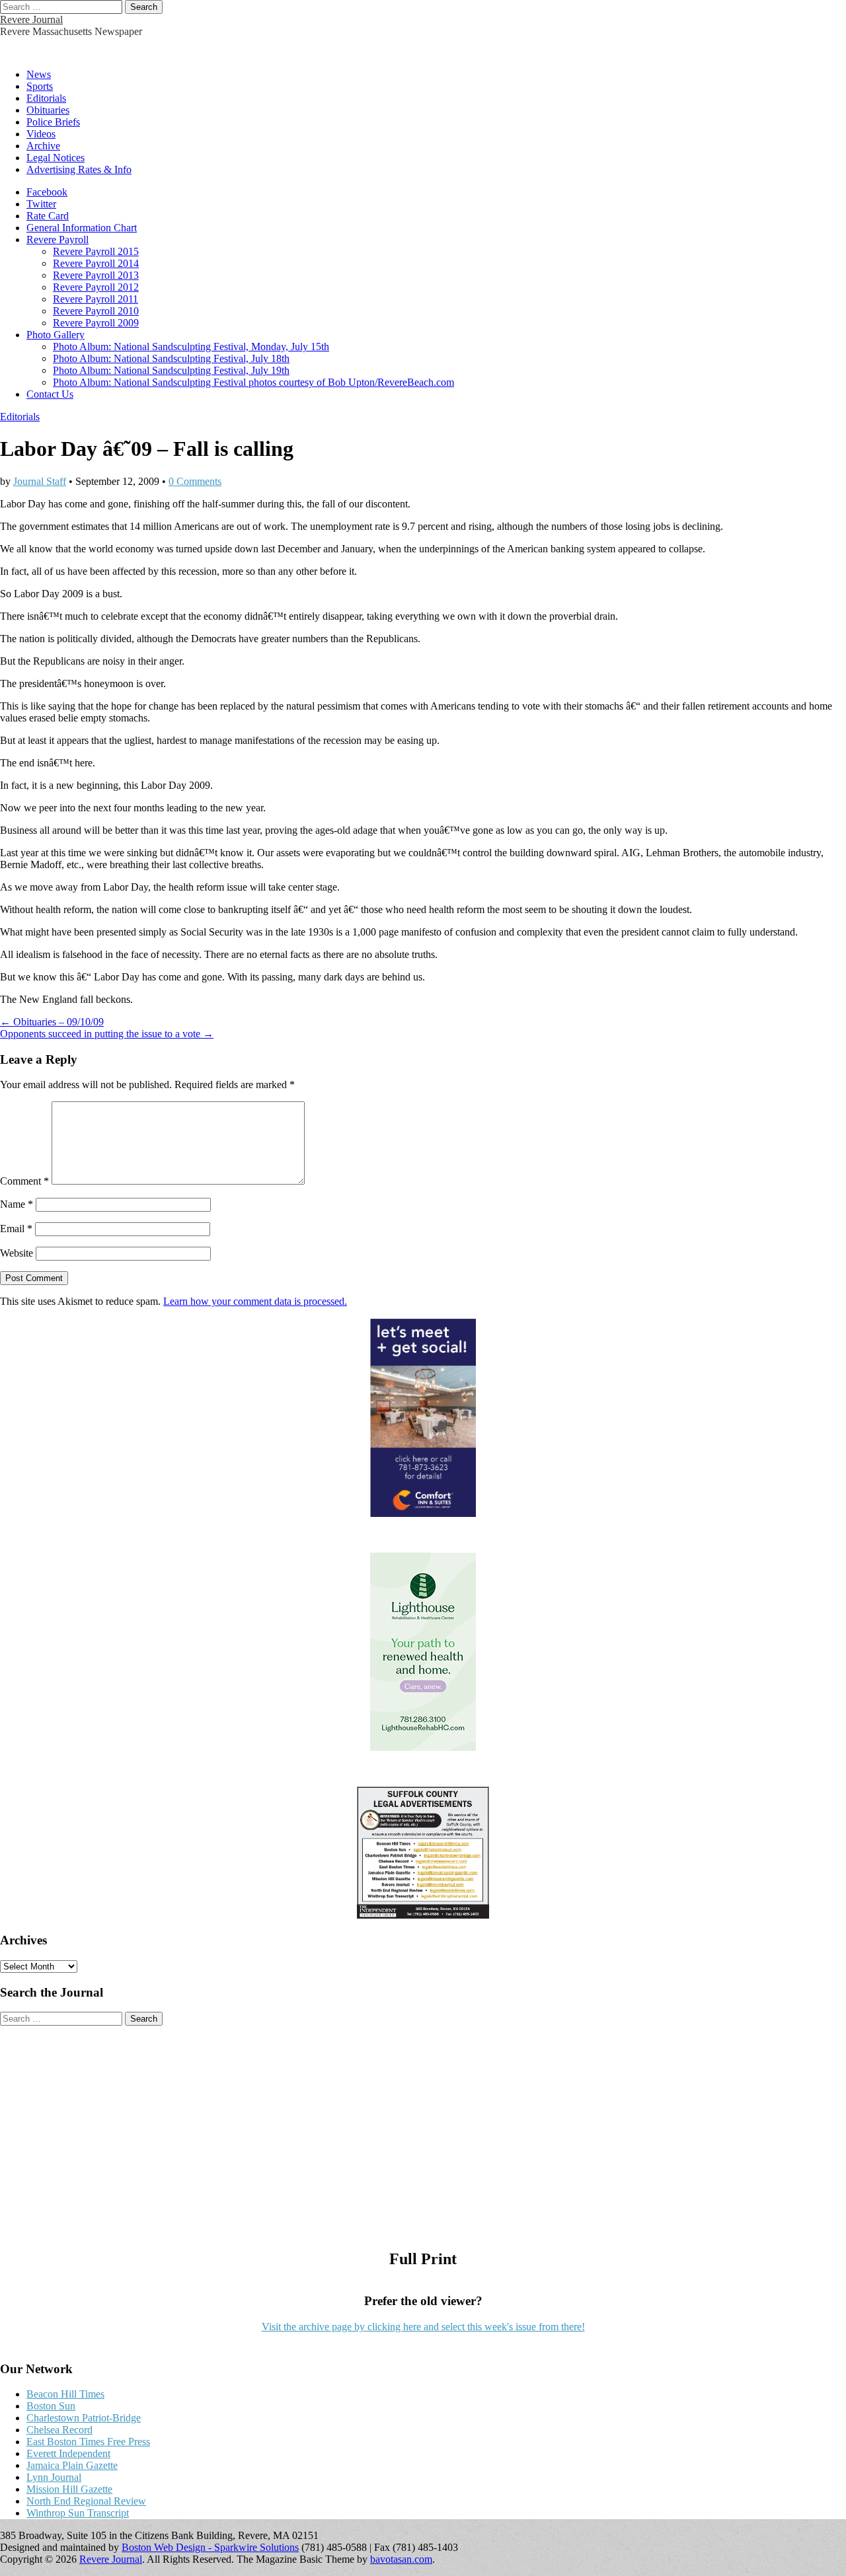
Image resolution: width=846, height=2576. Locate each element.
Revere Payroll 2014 (96, 263)
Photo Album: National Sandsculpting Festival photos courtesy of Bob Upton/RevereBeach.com (253, 382)
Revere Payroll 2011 (96, 299)
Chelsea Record (59, 2430)
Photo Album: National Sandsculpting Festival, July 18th (171, 358)
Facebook (47, 192)
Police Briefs (53, 122)
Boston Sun (51, 2406)
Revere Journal (31, 19)
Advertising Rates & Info (79, 169)
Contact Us (50, 394)
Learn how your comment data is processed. (255, 1301)
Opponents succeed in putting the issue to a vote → (107, 1034)
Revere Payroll (58, 239)
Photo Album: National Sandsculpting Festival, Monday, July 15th (191, 347)
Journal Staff (40, 481)
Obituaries (48, 110)
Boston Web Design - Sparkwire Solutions (210, 2547)
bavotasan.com (401, 2559)
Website (17, 1253)
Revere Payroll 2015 (96, 251)
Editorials (46, 98)
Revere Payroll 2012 (96, 287)
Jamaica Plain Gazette (72, 2465)
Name (17, 1204)
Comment (24, 1181)
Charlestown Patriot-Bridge (84, 2418)
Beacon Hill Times (65, 2394)
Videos (41, 134)
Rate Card (48, 216)
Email (16, 1229)
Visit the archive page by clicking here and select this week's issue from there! (423, 2327)
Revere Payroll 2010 (96, 311)
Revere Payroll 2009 (96, 323)
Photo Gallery (56, 335)
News (39, 74)
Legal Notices (56, 158)
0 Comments (195, 481)
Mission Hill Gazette (69, 2489)
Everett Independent (68, 2453)
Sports (40, 86)
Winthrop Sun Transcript (78, 2513)
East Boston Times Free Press (88, 2442)
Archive (43, 146)
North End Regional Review (86, 2501)
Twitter (41, 204)
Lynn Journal (54, 2477)
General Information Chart (82, 228)
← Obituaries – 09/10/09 (52, 1022)
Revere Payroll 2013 (96, 275)
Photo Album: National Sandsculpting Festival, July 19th (171, 370)
